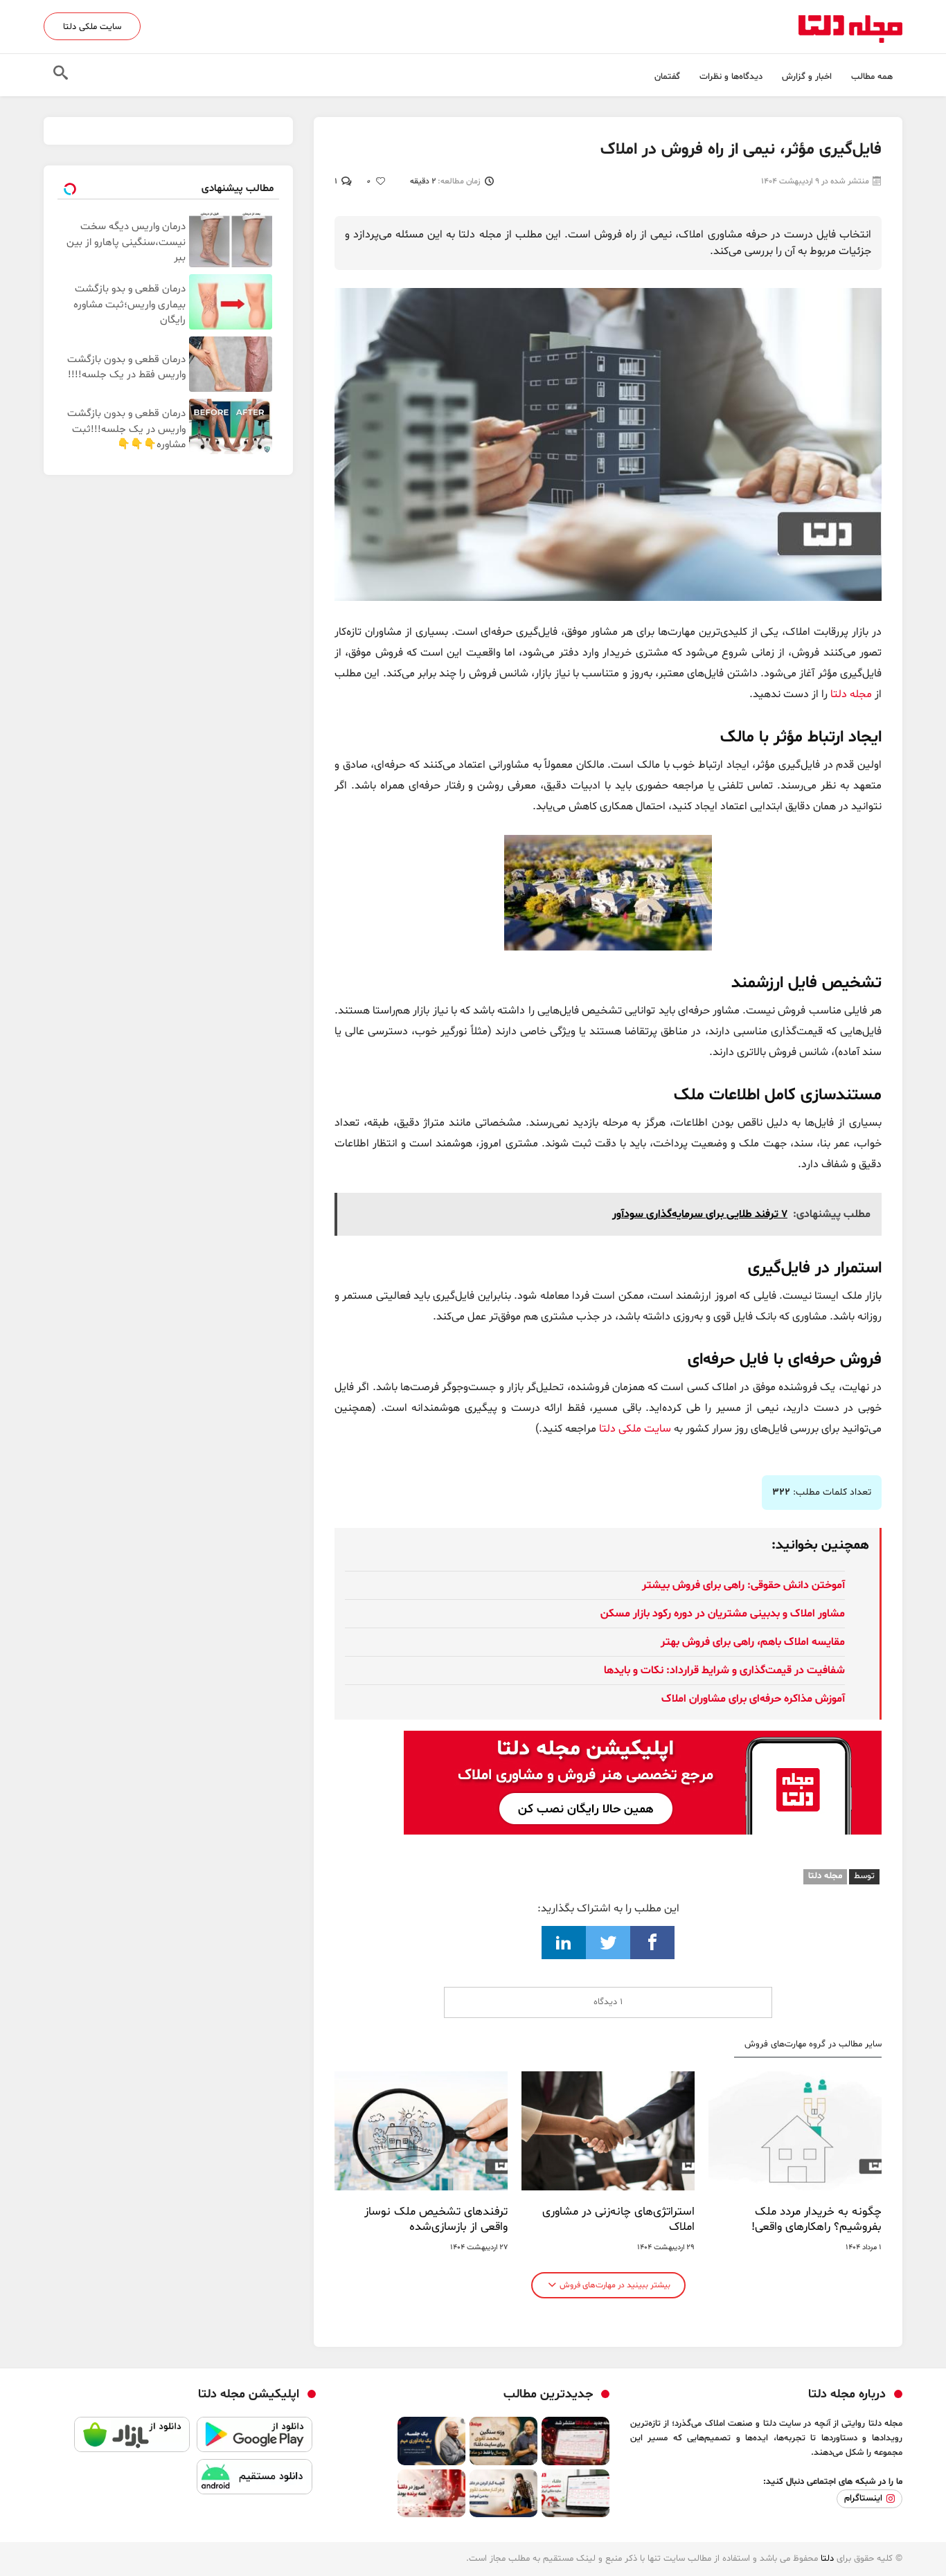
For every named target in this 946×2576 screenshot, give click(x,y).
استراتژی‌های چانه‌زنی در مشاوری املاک (618, 2219)
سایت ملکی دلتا (92, 27)
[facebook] (652, 1943)
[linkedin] (564, 1943)
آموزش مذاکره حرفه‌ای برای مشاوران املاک (753, 1699)
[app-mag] (643, 1741)
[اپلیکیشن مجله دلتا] (255, 2438)
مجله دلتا (851, 694)
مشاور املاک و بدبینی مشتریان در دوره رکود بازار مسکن (723, 1614)
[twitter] (608, 1943)
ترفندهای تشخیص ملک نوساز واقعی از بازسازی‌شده (436, 2219)
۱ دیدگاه (608, 2002)
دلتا (827, 2559)
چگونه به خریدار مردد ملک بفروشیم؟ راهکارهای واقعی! (816, 2219)
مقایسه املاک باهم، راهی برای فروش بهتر (753, 1642)
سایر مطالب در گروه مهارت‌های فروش (813, 2045)
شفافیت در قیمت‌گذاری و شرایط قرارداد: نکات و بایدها (724, 1670)
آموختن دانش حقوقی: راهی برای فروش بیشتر (743, 1585)
